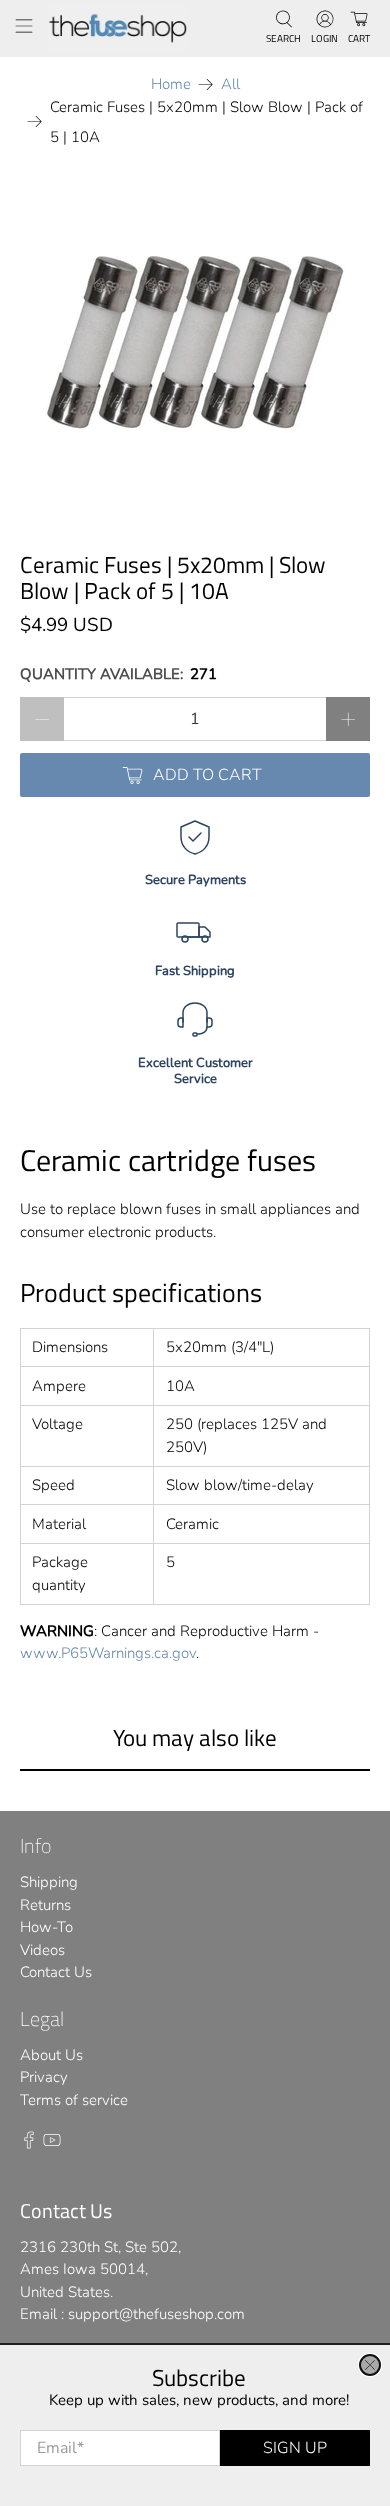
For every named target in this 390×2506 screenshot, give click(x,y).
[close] (370, 2365)
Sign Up (295, 2448)
